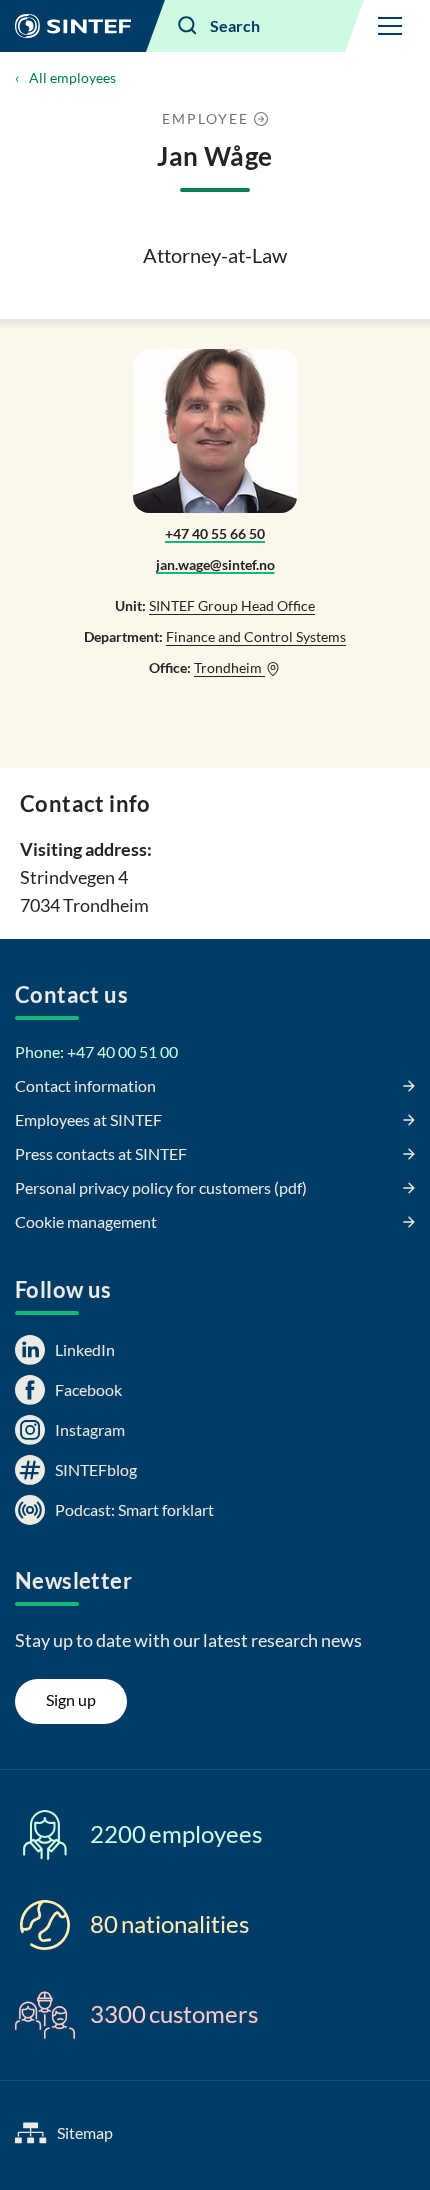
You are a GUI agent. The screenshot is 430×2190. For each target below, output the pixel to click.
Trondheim (229, 667)
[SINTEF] (73, 26)
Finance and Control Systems (256, 636)
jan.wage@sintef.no (215, 564)
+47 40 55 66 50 (215, 533)
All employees (72, 77)
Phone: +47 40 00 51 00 (96, 1051)
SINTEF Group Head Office (232, 605)
